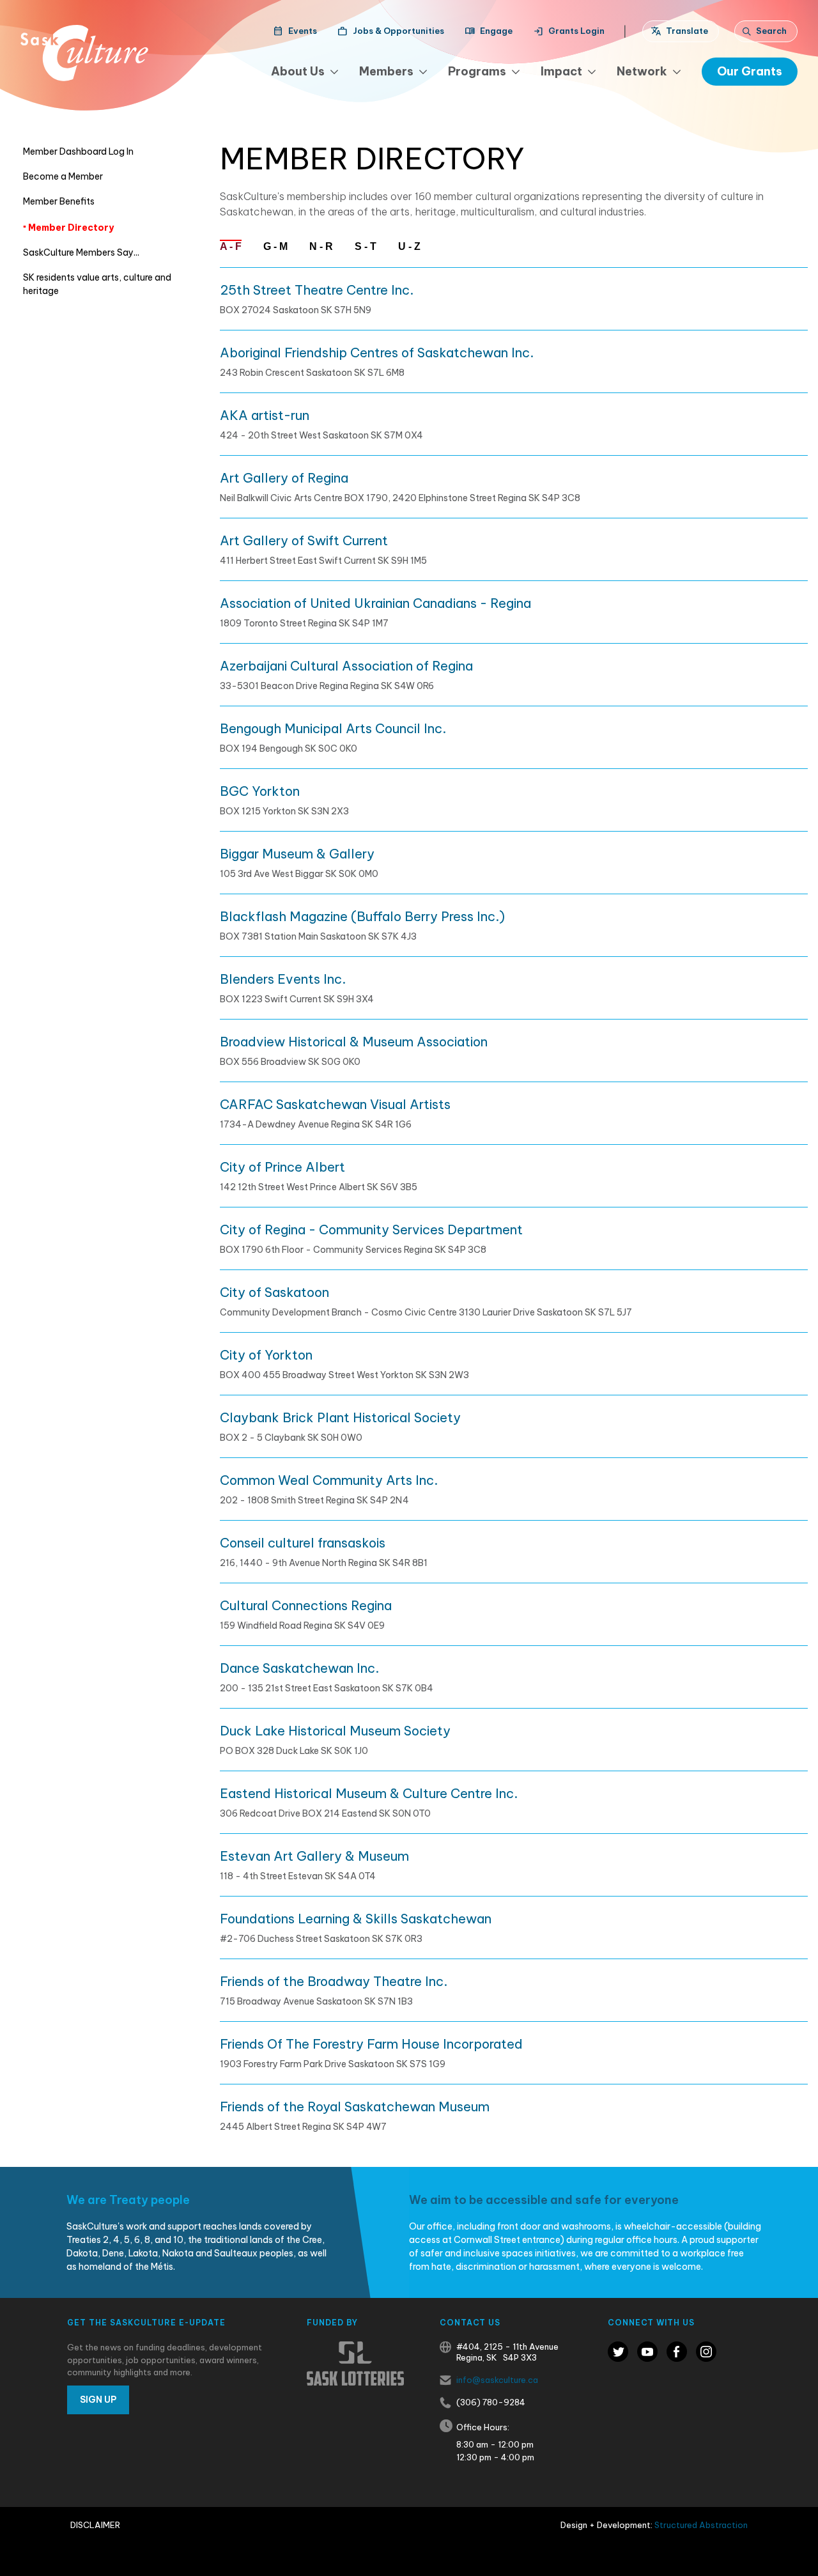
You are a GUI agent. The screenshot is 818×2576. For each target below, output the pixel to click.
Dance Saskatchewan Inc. (299, 1668)
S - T (366, 246)
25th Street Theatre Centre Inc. (317, 290)
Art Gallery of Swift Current (304, 540)
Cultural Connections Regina (306, 1605)
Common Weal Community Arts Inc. (329, 1480)
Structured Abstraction (701, 2525)
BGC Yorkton (260, 791)
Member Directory (70, 228)
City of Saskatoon (274, 1292)
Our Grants (750, 71)
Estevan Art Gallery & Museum (314, 1856)
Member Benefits (59, 201)
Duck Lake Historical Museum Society (335, 1731)
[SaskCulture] (84, 53)
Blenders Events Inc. (283, 979)
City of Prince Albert (282, 1167)
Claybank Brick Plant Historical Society (340, 1417)
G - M (275, 246)
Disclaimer (95, 2525)
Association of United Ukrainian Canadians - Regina (375, 603)
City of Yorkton (266, 1355)
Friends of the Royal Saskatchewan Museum (355, 2107)
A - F (231, 246)
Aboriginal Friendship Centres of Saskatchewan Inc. (377, 353)
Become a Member (63, 176)
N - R (321, 246)
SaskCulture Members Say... (81, 252)
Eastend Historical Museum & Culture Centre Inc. (369, 1793)
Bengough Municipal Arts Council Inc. (333, 728)
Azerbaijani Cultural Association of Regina (346, 666)
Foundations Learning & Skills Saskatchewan (356, 1919)
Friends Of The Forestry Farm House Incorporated (371, 2044)
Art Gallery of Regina (284, 478)
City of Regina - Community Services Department (371, 1230)
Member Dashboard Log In (78, 151)
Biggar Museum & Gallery (297, 854)
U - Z (409, 246)
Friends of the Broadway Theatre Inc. (334, 1981)
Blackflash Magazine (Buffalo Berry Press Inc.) (362, 916)
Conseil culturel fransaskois (303, 1543)
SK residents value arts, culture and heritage (97, 284)
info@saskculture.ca (497, 2380)
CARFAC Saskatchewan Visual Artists (335, 1104)
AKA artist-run (265, 415)
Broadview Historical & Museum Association (354, 1042)
